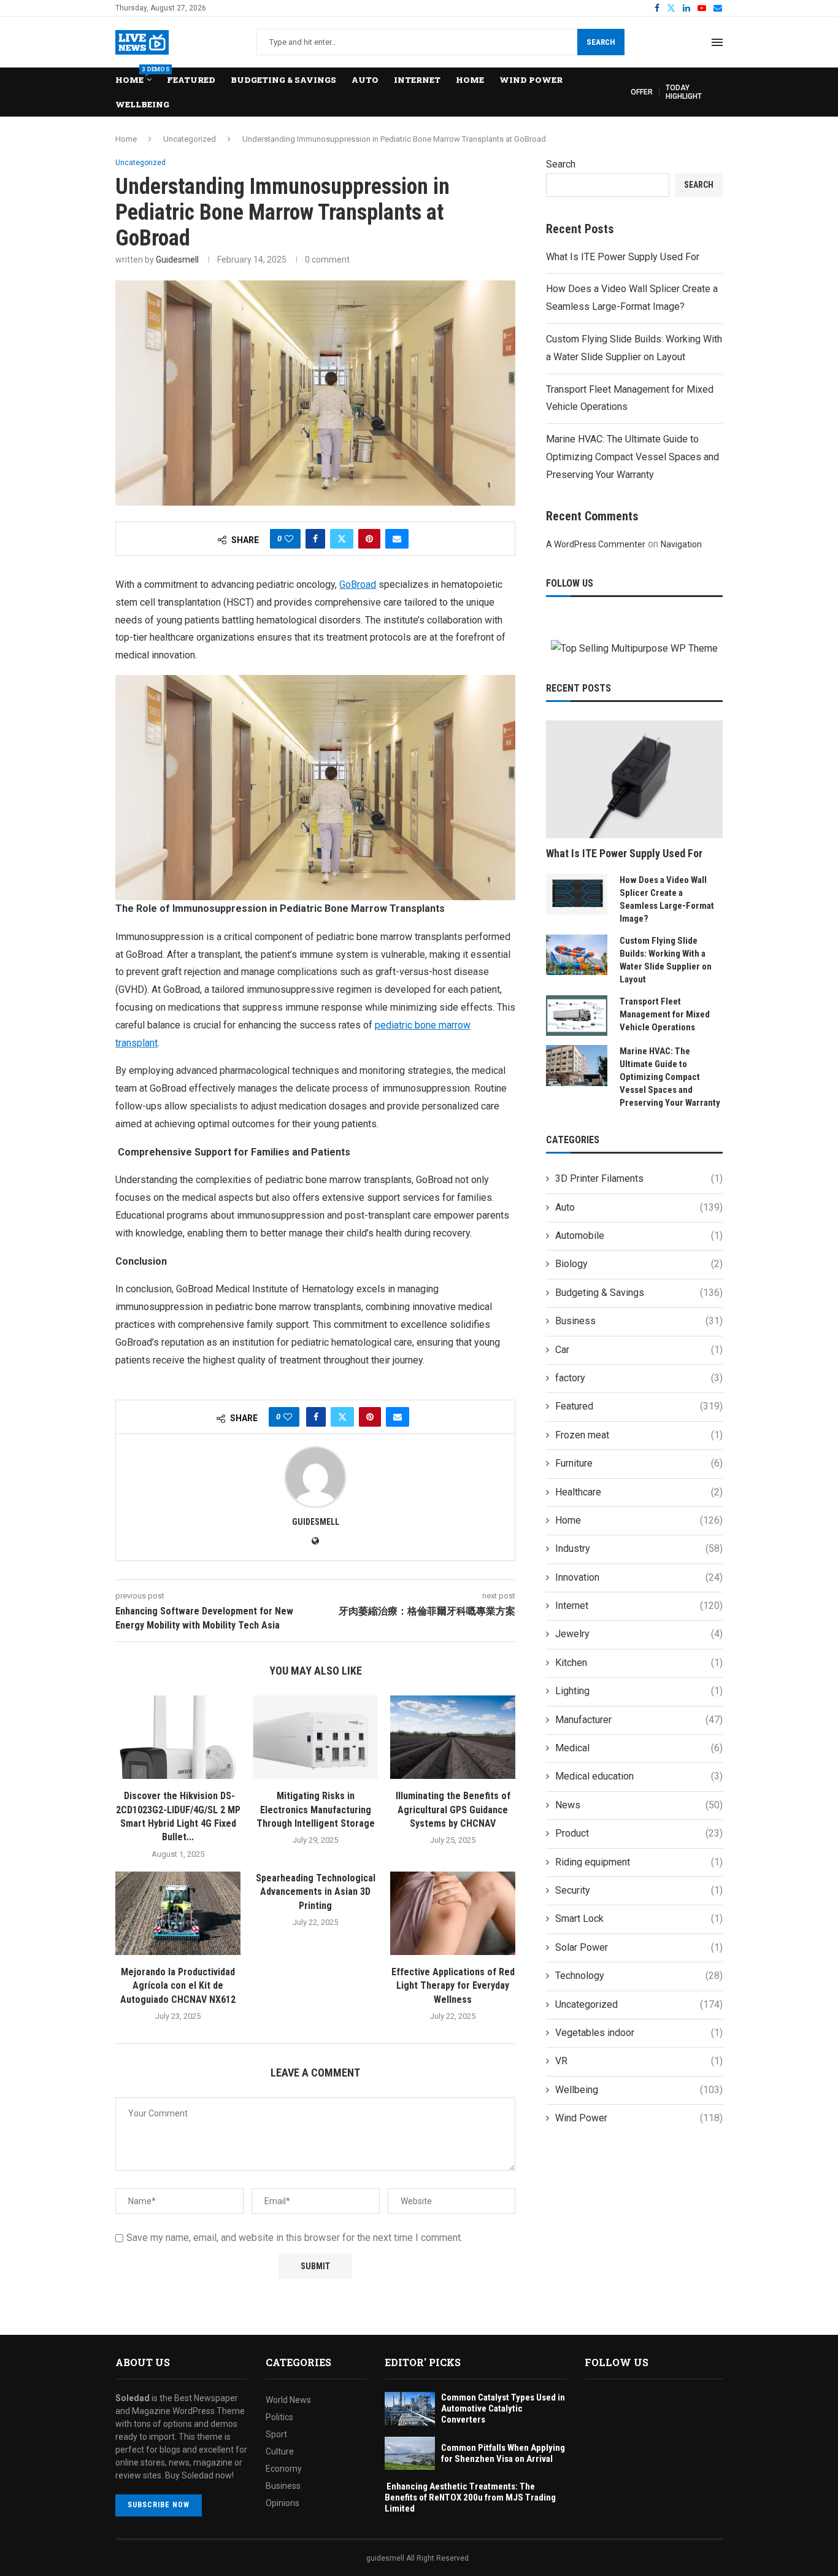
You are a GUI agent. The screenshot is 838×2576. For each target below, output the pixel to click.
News (639, 1805)
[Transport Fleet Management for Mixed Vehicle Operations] (577, 1016)
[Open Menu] (717, 42)
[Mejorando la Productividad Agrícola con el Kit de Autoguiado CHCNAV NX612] (178, 1913)
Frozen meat (639, 1435)
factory (639, 1378)
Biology (639, 1264)
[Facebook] (657, 8)
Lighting (639, 1691)
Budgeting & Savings (283, 80)
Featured (191, 80)
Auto (365, 80)
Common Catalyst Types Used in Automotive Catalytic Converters (503, 2408)
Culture (280, 2451)
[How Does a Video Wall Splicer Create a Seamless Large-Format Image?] (577, 894)
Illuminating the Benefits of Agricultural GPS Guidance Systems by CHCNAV (453, 1810)
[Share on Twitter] (342, 539)
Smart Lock (639, 1919)
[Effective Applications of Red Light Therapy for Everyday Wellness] (453, 1913)
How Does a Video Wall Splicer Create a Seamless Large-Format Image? (667, 899)
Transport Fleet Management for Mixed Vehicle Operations (665, 1014)
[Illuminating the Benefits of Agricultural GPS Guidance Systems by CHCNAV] (453, 1737)
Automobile (639, 1236)
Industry (639, 1548)
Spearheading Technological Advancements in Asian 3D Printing (316, 1892)
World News (288, 2400)
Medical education (639, 1776)
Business (639, 1321)
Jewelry (639, 1634)
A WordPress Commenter (596, 544)
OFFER (642, 92)
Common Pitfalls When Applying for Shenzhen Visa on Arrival (503, 2453)
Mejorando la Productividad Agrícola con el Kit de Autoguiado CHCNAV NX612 (178, 1986)
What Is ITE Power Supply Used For (623, 257)
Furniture (639, 1463)
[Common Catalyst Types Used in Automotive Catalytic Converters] (410, 2409)
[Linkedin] (686, 8)
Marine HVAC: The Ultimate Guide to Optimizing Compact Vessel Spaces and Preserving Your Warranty (632, 457)
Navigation (681, 544)
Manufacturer (639, 1720)
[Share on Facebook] (315, 539)
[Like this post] (289, 539)
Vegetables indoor (639, 2033)
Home (133, 76)
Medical (639, 1748)
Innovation (639, 1577)
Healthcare (639, 1492)
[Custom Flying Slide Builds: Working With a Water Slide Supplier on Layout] (577, 955)
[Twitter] (671, 8)
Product (639, 1833)
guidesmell (177, 260)
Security (639, 1890)
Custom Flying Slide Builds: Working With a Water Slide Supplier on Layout (666, 960)
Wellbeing (142, 104)
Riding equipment (639, 1862)
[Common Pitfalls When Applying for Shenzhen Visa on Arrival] (410, 2454)
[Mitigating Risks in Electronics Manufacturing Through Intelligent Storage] (315, 1737)
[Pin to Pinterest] (369, 539)
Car (639, 1350)
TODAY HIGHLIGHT (684, 92)
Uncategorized (190, 139)
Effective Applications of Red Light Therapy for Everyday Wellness (453, 1986)
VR (639, 2061)
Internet (417, 80)
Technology (639, 1976)
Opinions (283, 2503)
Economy (284, 2469)
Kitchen (639, 1663)
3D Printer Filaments (639, 1178)
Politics (279, 2417)
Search (601, 42)
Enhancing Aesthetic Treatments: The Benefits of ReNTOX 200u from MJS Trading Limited (470, 2497)
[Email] (718, 8)
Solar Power (639, 1947)
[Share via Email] (397, 539)
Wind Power (531, 80)
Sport (276, 2434)
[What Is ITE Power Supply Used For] (634, 779)
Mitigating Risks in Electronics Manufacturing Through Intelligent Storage (316, 1810)
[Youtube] (702, 8)
